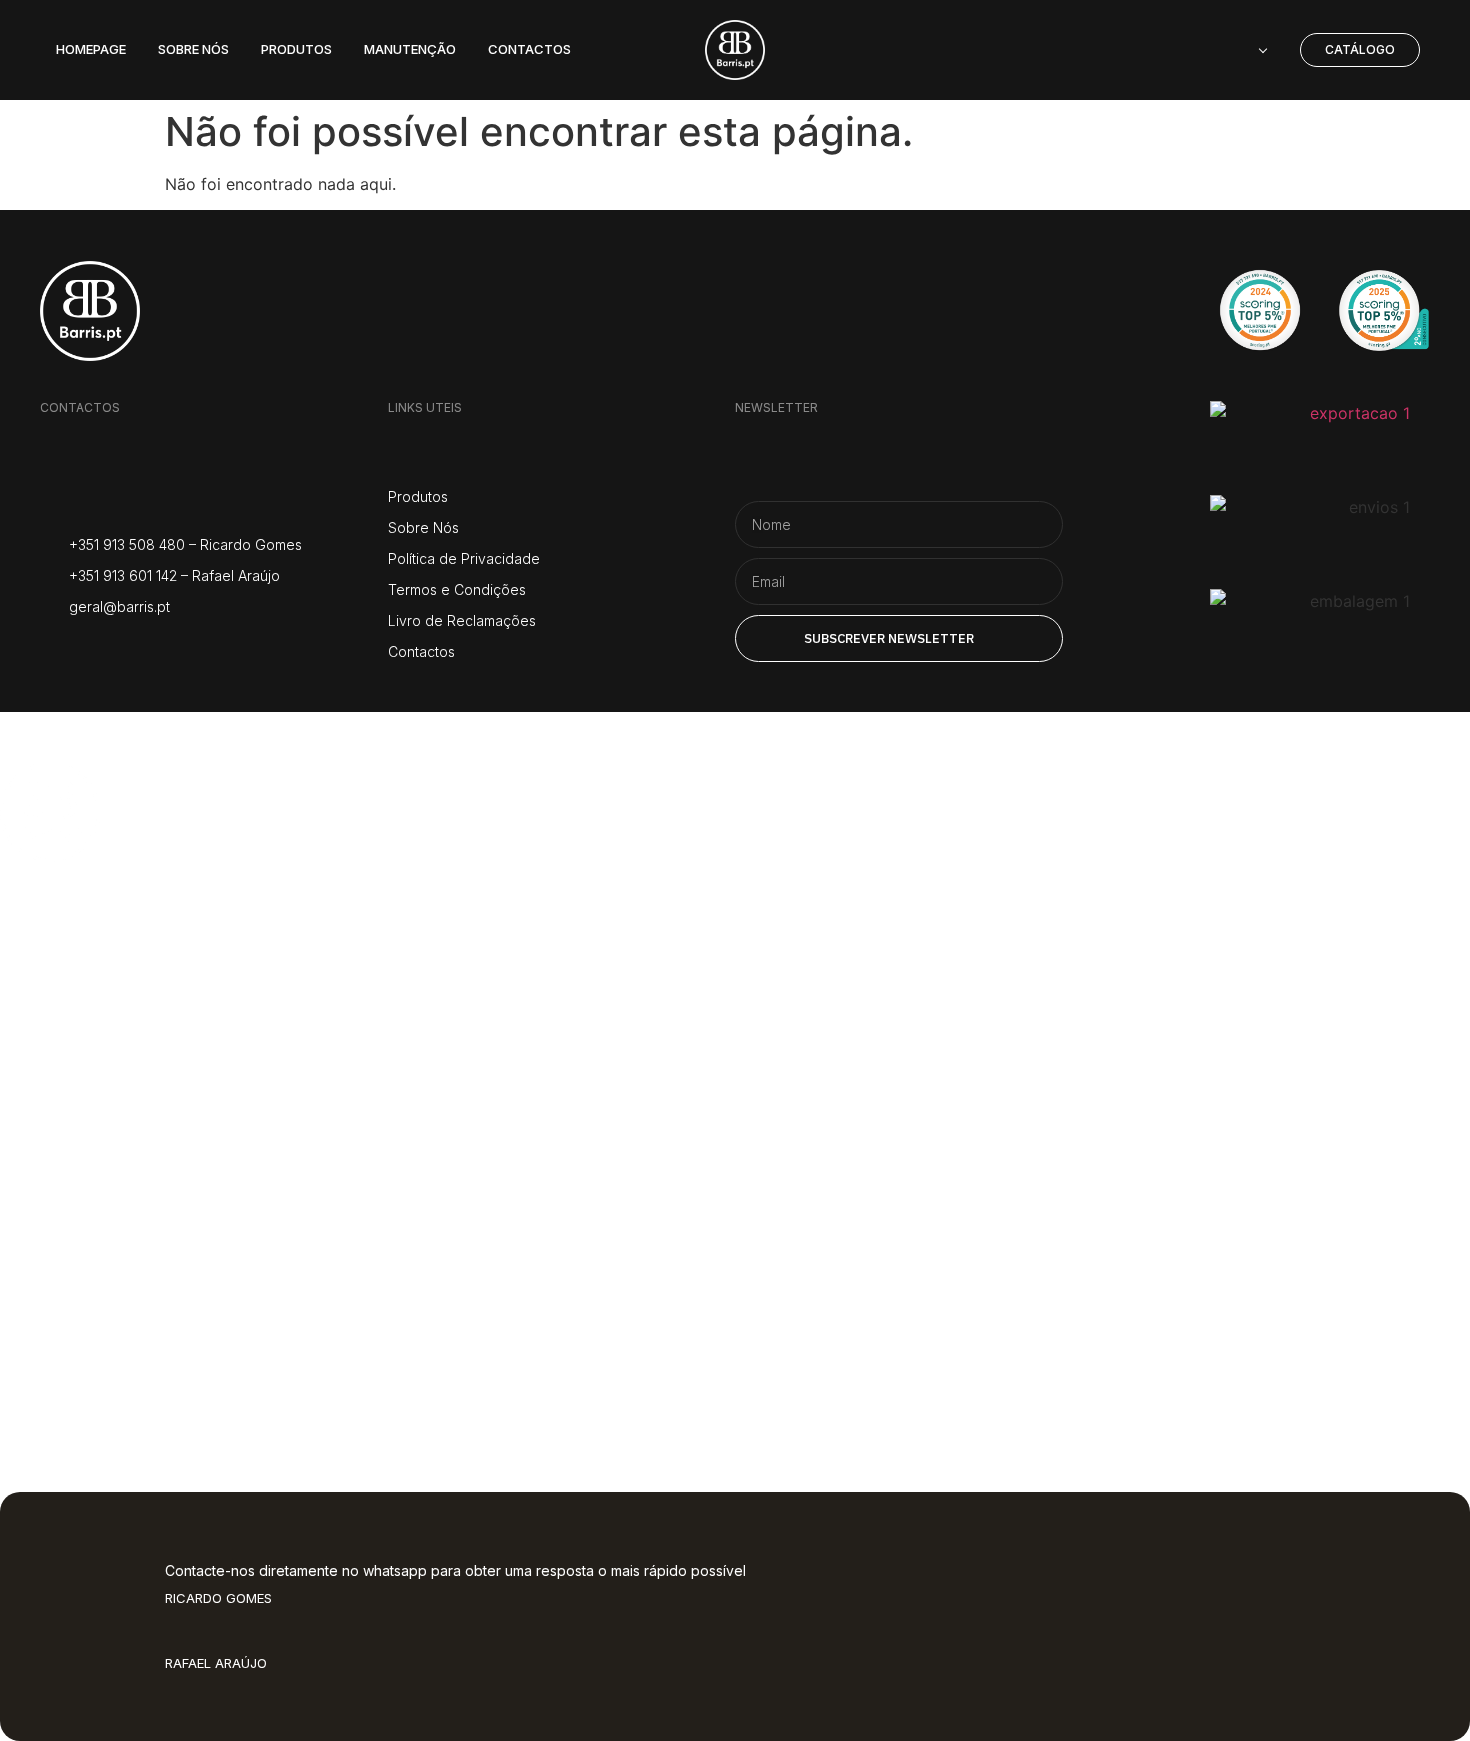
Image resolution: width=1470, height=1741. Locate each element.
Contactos (110, 1331)
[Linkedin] (202, 649)
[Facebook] (102, 649)
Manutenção (136, 1251)
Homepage (117, 931)
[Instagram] (52, 649)
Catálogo (97, 1171)
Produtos (101, 1091)
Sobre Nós (109, 1011)
